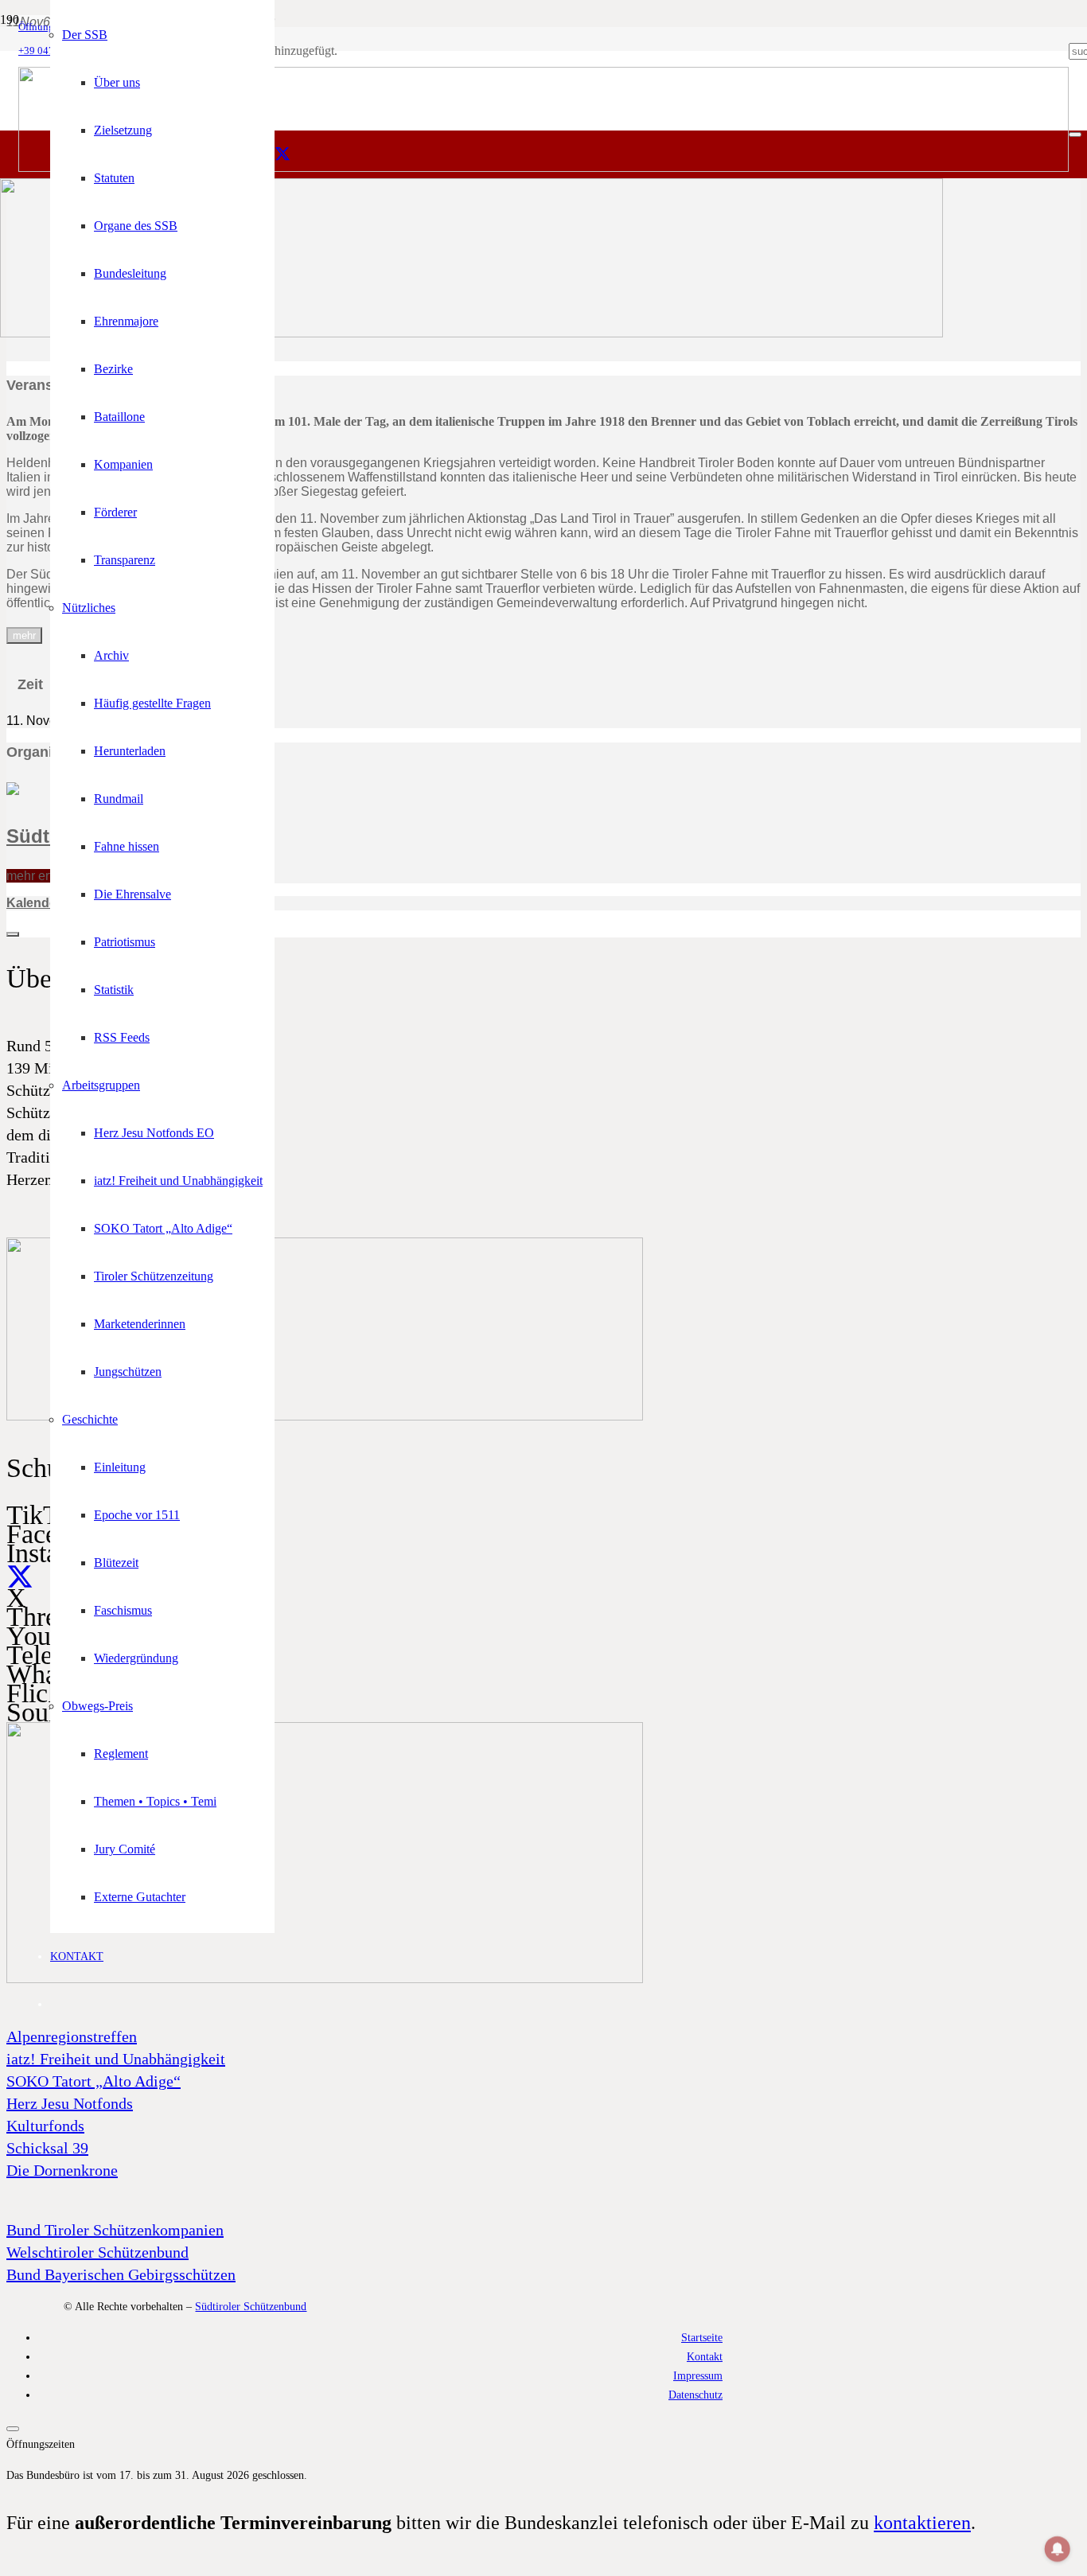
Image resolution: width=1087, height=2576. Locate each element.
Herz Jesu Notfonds (70, 2103)
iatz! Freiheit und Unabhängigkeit (116, 2059)
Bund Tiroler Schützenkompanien (115, 2230)
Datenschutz (695, 2395)
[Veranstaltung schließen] (13, 934)
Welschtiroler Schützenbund (97, 2252)
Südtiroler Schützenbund (251, 2306)
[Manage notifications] (1058, 2549)
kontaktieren (922, 2523)
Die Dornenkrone (62, 2170)
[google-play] (325, 1417)
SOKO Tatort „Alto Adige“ (94, 2081)
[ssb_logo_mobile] (471, 333)
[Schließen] (1075, 134)
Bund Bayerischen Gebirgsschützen (121, 2274)
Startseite (702, 2337)
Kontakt (705, 2356)
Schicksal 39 (47, 2148)
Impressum (698, 2375)
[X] (282, 154)
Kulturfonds (45, 2126)
